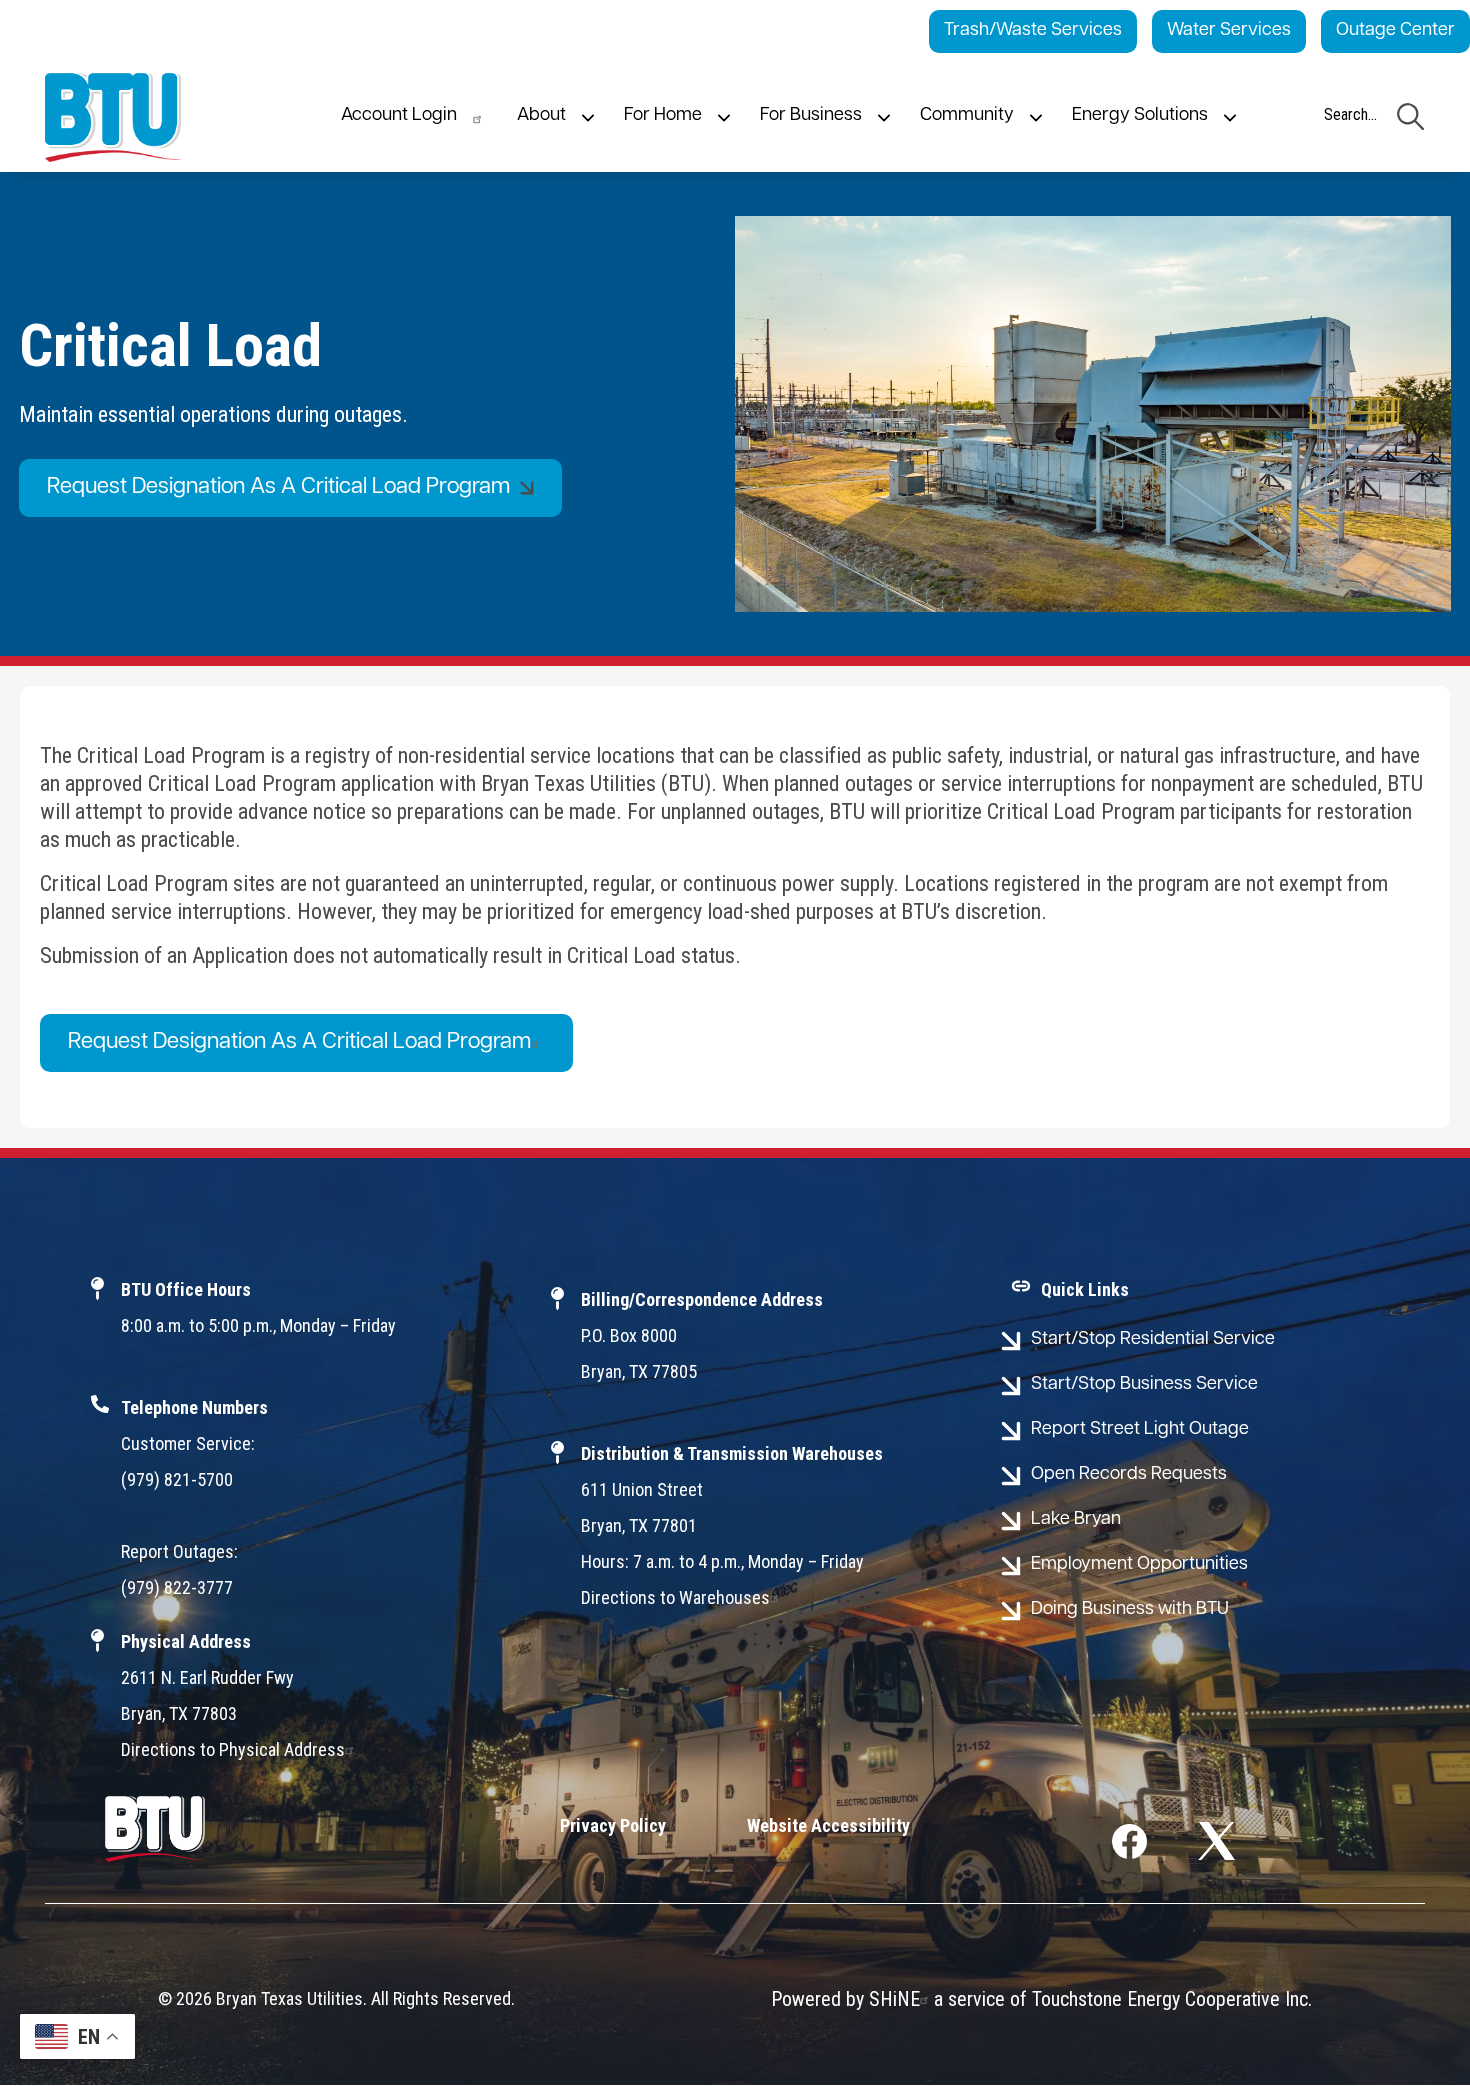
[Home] (113, 117)
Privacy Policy (613, 1825)
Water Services (1229, 31)
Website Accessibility (828, 1825)
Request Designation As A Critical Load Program (299, 1042)
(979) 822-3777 (177, 1587)
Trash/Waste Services (1033, 31)
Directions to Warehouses (675, 1597)
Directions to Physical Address (233, 1749)
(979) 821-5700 (177, 1479)
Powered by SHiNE (845, 1999)
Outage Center (1395, 31)
